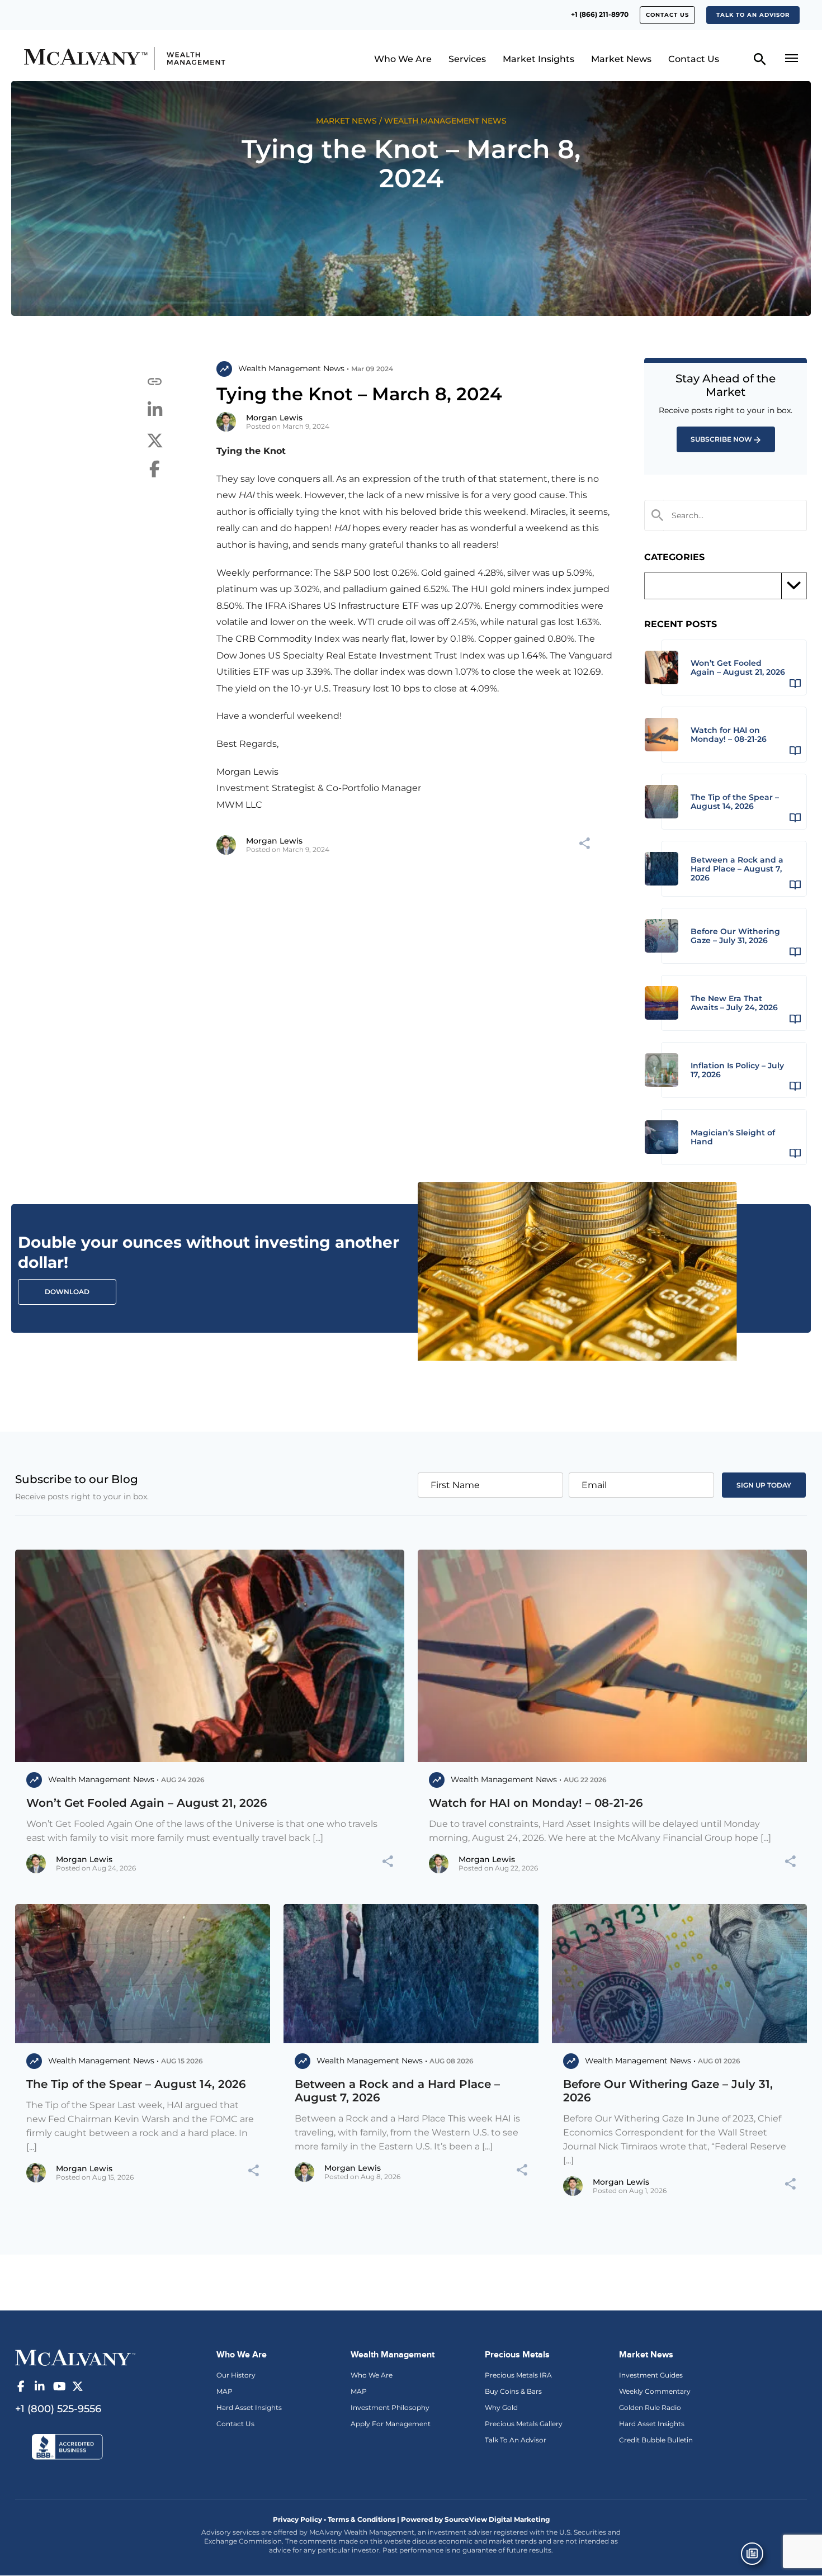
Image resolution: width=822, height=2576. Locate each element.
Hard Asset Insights (249, 2407)
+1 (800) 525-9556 (58, 2409)
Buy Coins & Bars (513, 2391)
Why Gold (501, 2407)
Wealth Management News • (294, 368)
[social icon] (21, 2386)
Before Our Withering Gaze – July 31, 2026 (668, 2091)
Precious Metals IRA (518, 2375)
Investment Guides (651, 2375)
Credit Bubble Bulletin (656, 2440)
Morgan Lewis (274, 418)
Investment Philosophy (390, 2407)
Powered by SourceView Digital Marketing (475, 2519)
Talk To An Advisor (516, 2440)
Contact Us (667, 15)
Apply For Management (391, 2424)
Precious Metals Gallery (524, 2424)
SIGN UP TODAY (764, 1485)
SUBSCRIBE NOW (721, 439)
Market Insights (538, 59)
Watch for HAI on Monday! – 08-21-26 (536, 1803)
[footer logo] (75, 2356)
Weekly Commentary (655, 2391)
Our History (236, 2375)
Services (467, 59)
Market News (621, 59)
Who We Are (403, 59)
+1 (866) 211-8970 (600, 14)
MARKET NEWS (346, 121)
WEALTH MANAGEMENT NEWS (445, 121)
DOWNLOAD (67, 1292)
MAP (225, 2391)
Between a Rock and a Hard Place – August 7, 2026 (397, 2091)
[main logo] (116, 58)
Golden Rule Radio (650, 2407)
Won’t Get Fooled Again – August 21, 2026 (147, 1803)
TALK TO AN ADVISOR (753, 15)
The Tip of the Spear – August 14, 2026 (136, 2084)
